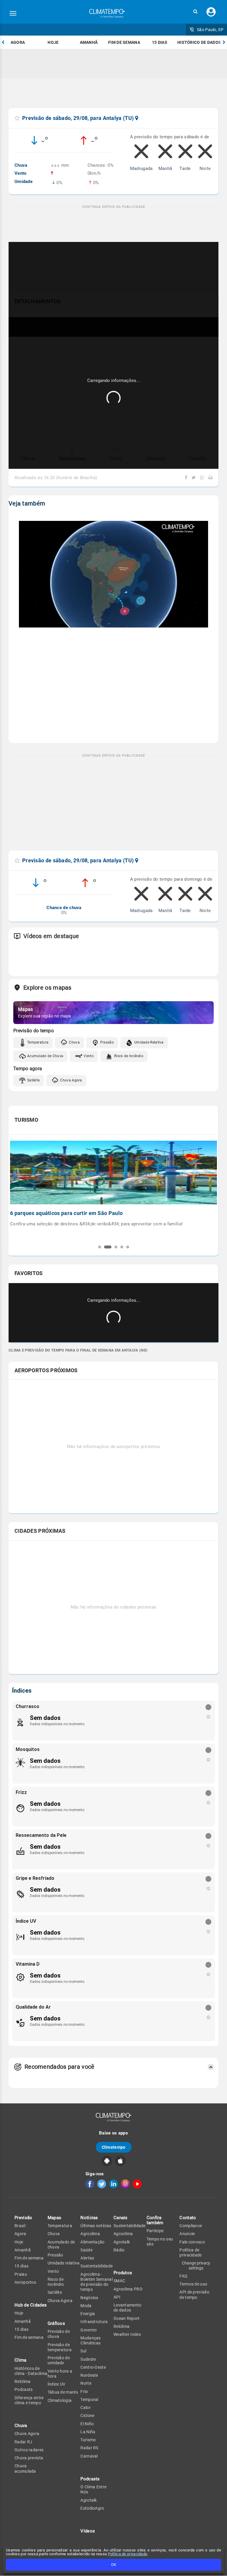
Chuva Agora (71, 1080)
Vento (89, 1056)
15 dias (160, 42)
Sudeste (88, 2359)
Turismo (88, 2440)
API (117, 2297)
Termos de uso (193, 2284)
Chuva (74, 1042)
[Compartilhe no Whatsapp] (201, 478)
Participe (155, 2231)
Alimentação (92, 2242)
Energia (88, 2314)
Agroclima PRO (128, 2289)
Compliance (191, 2226)
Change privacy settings (196, 2265)
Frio (84, 2392)
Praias (21, 2274)
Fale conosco (192, 2242)
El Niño (87, 2424)
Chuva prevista (29, 2458)
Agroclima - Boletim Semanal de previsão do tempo (97, 2282)
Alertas (87, 2258)
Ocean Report (127, 2318)
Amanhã (89, 42)
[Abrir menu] (13, 13)
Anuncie (187, 2234)
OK (114, 2565)
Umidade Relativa (149, 1042)
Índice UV (57, 2384)
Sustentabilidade (97, 2266)
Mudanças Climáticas (90, 2340)
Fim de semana (124, 42)
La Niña (88, 2432)
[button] (195, 12)
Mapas (55, 2218)
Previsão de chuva (59, 2334)
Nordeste (89, 2375)
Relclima (22, 2381)
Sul (83, 2351)
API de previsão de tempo (194, 2295)
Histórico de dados (199, 42)
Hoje (53, 42)
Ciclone (87, 2415)
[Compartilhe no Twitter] (193, 478)
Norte (86, 2383)
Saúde (86, 2250)
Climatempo (114, 2147)
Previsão (23, 2218)
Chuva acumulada (25, 2468)
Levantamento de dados (128, 2308)
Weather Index (127, 2334)
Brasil (20, 2226)
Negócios (89, 2298)
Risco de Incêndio (129, 1056)
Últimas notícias (96, 2226)
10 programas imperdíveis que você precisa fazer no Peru (81, 1213)
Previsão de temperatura (60, 2347)
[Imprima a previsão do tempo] (209, 478)
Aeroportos (25, 2282)
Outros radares (29, 2450)
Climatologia (60, 2400)
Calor (86, 2408)
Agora (18, 42)
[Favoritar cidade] (17, 118)
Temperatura (38, 1042)
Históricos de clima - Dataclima (31, 2371)
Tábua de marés (63, 2392)
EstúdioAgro (92, 2508)
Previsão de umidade (59, 2360)
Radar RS (89, 2448)
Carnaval (89, 2456)
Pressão (107, 1042)
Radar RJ (23, 2442)
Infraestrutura (94, 2322)
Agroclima (90, 2234)
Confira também (155, 2220)
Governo (89, 2330)
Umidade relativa (64, 2263)
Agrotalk (89, 2500)
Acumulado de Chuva (45, 1056)
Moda (86, 2306)
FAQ (183, 2276)
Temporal (89, 2400)
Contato (188, 2218)
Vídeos (88, 2531)
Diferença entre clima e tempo (29, 2400)
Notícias (89, 2218)
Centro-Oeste (93, 2367)
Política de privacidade (128, 2554)
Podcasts (23, 2389)
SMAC (119, 2281)
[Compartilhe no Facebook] (187, 478)
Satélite (33, 1080)
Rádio (119, 2250)
